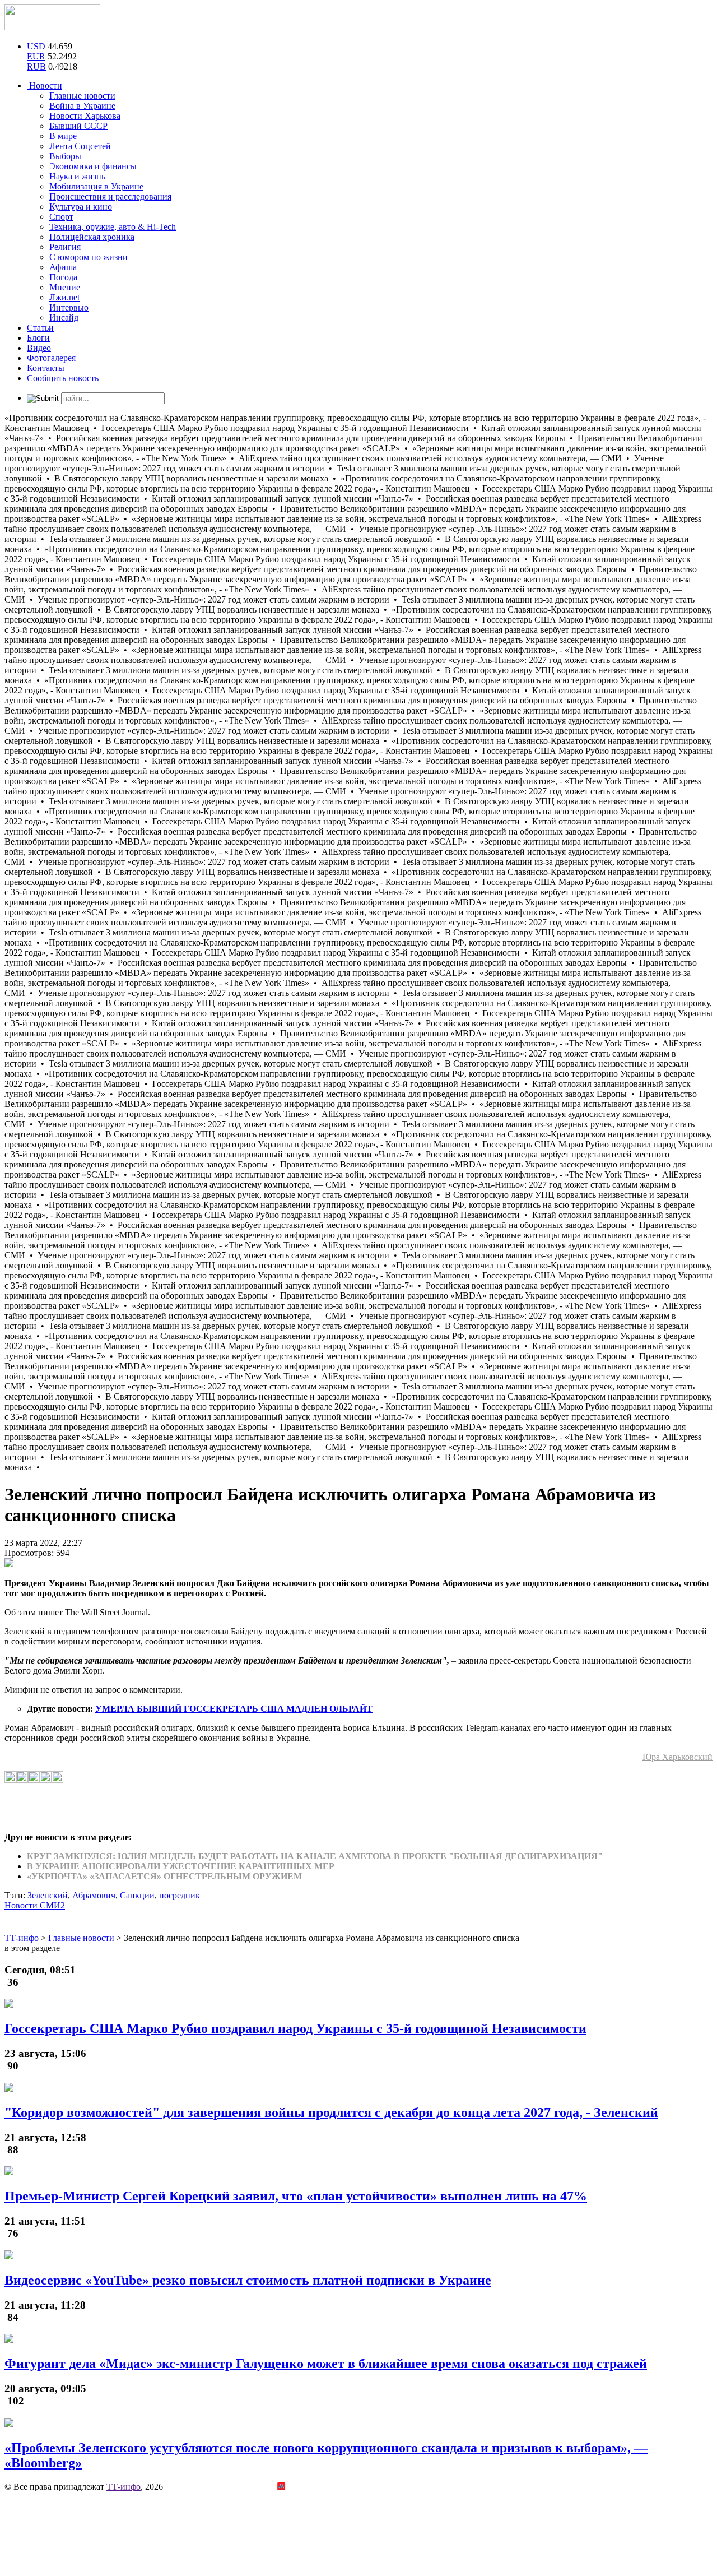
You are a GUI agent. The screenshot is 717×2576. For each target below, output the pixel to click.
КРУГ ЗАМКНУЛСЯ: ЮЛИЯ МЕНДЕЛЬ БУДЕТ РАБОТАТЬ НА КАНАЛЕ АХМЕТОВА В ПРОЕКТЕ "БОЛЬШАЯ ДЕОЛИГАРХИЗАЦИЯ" (315, 1856)
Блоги (38, 338)
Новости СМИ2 (35, 1905)
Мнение (65, 287)
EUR (36, 56)
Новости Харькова (85, 116)
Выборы (65, 156)
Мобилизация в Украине (96, 186)
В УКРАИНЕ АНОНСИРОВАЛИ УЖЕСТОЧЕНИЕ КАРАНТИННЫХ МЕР (181, 1866)
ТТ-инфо (124, 2487)
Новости (45, 85)
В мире (63, 136)
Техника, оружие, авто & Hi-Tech (113, 227)
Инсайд (64, 318)
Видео (39, 348)
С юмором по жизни (89, 257)
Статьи (40, 328)
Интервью (69, 307)
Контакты (46, 368)
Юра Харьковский (678, 1757)
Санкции (137, 1895)
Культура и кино (81, 207)
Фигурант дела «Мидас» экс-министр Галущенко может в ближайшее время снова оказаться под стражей (326, 2364)
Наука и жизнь (77, 176)
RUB (36, 66)
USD (36, 46)
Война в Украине (82, 106)
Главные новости (82, 96)
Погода (63, 277)
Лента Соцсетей (80, 146)
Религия (65, 247)
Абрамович (94, 1895)
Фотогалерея (51, 358)
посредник (180, 1895)
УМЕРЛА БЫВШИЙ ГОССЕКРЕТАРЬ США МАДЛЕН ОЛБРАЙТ (234, 1709)
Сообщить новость (63, 378)
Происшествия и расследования (110, 196)
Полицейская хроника (92, 237)
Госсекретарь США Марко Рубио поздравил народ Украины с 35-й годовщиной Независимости (295, 2028)
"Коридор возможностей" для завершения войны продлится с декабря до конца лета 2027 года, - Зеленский (331, 2112)
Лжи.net (64, 297)
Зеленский (48, 1895)
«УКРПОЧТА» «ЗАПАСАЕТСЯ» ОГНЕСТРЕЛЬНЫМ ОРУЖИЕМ (164, 1876)
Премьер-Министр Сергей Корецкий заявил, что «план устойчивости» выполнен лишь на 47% (296, 2196)
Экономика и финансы (93, 166)
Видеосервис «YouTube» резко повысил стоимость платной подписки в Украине (248, 2280)
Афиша (63, 267)
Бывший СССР (78, 126)
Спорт (61, 217)
